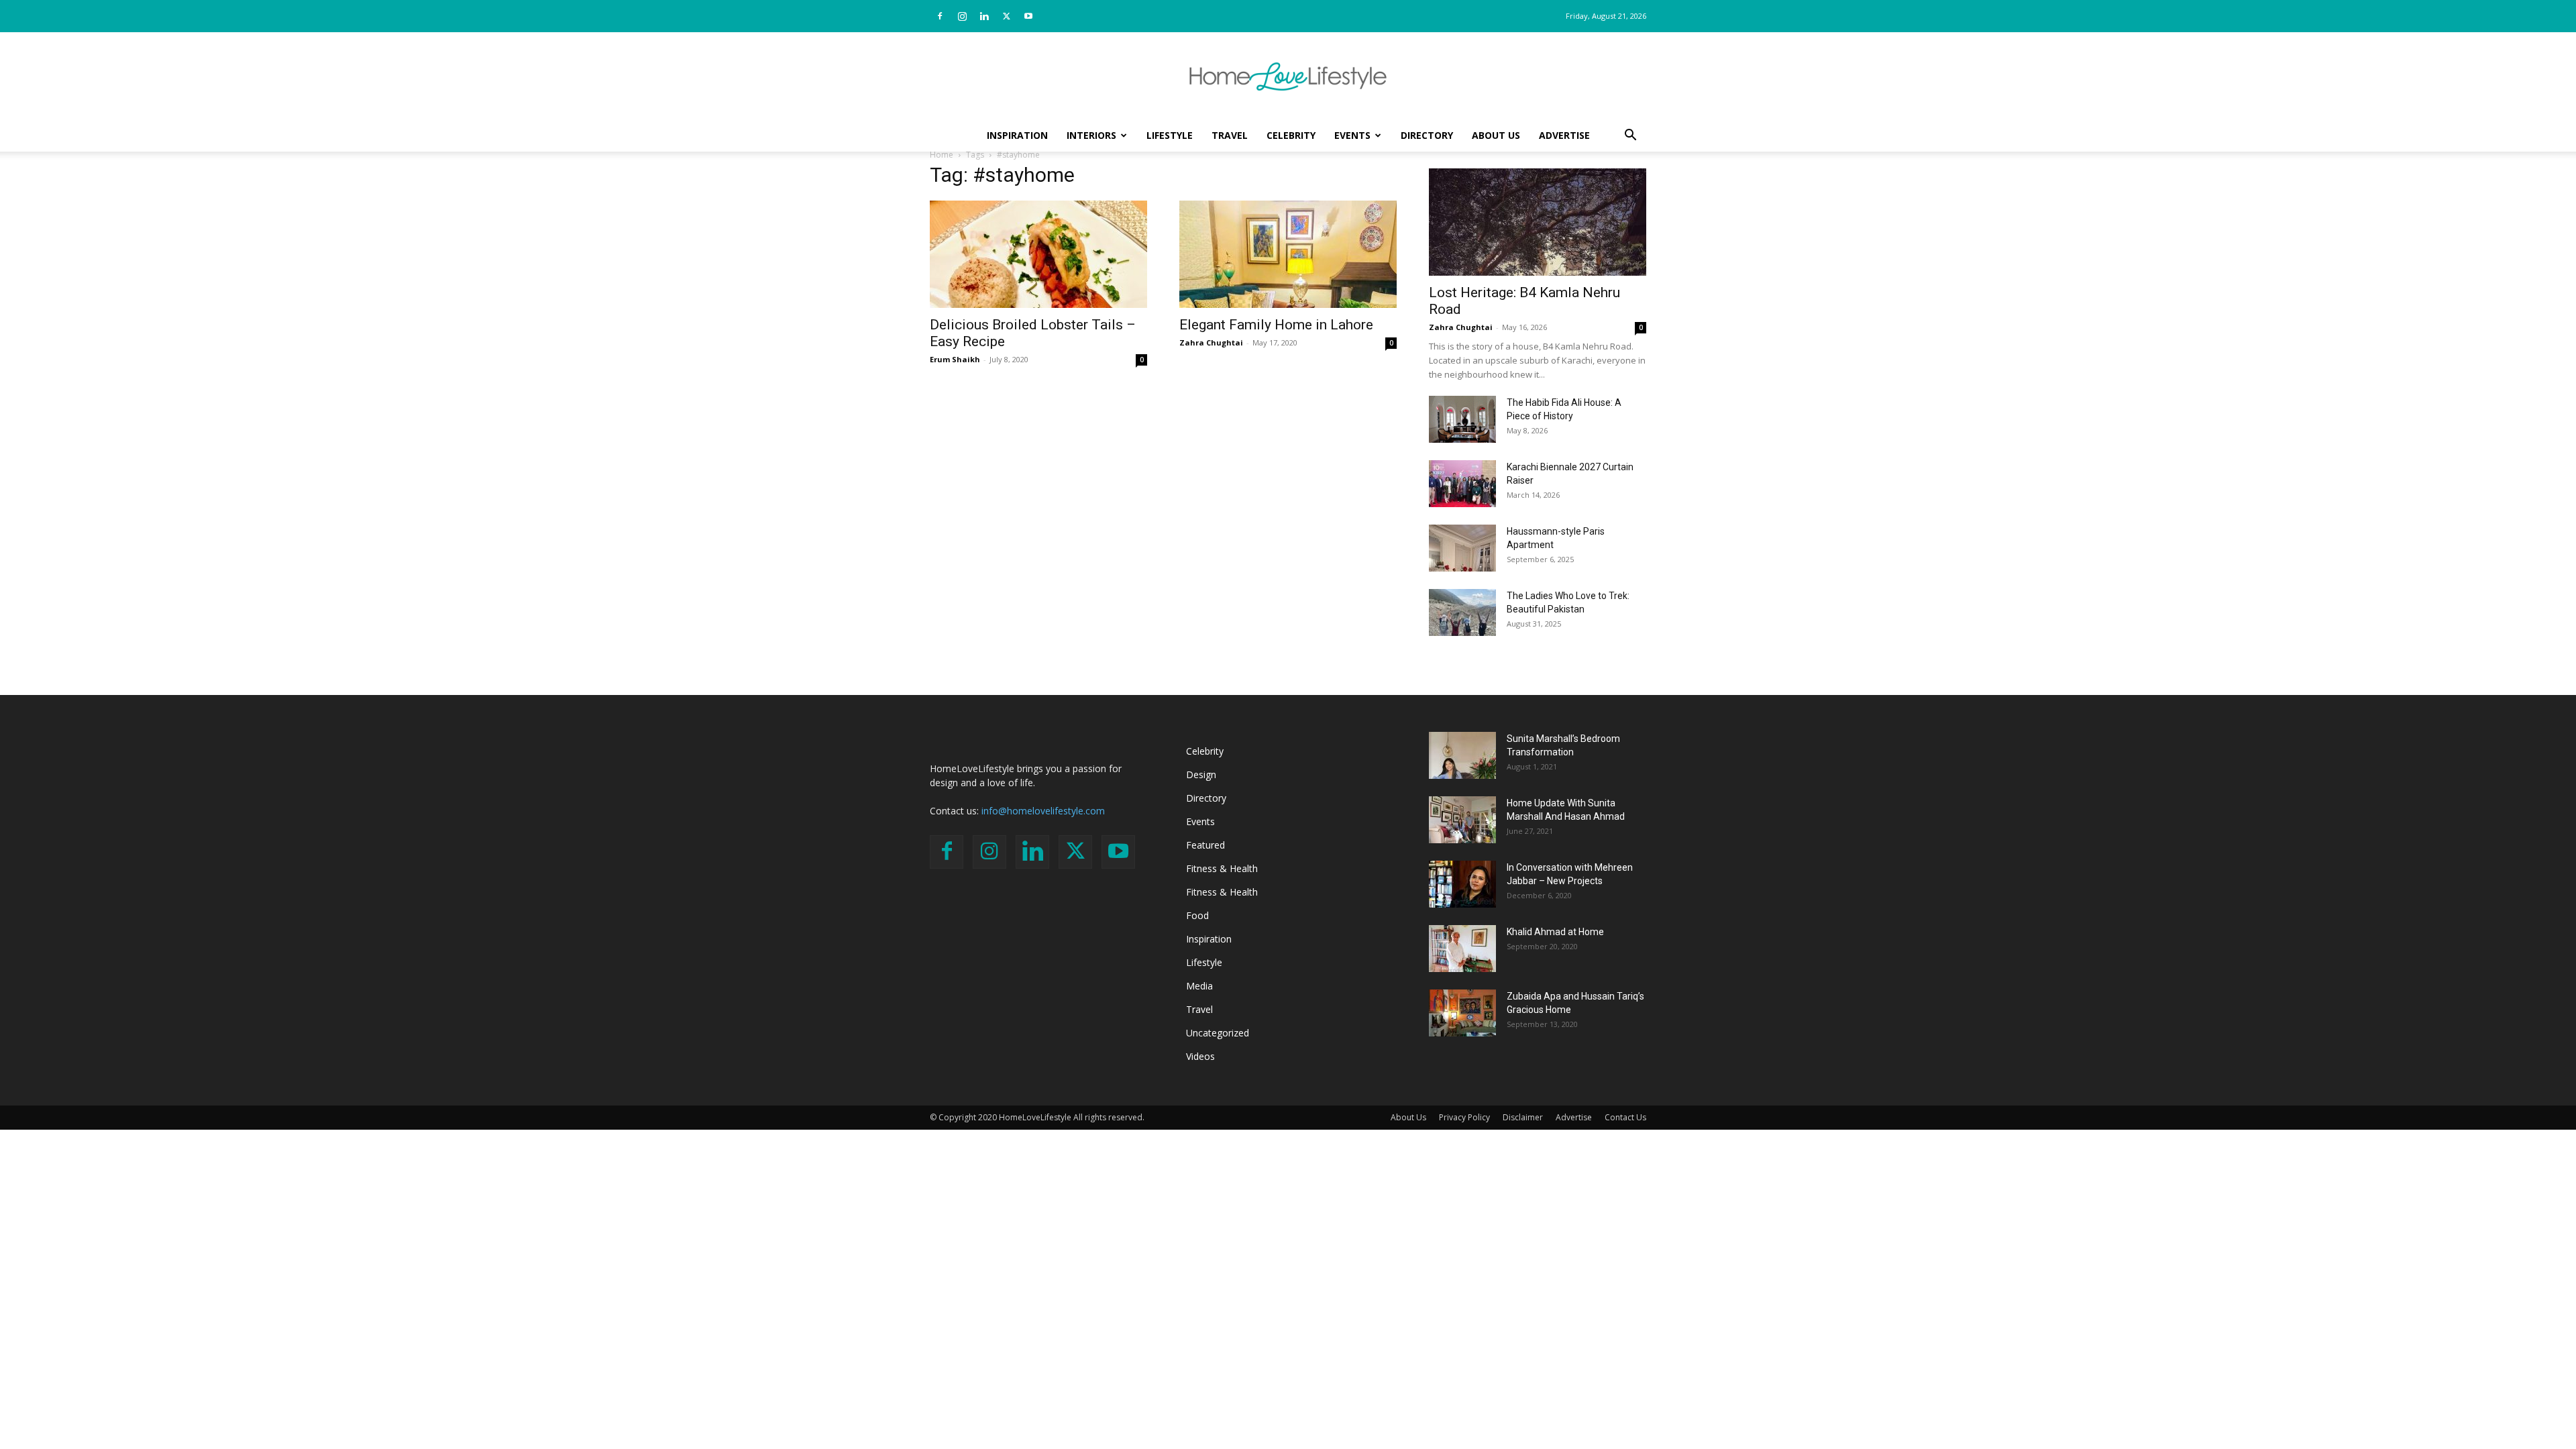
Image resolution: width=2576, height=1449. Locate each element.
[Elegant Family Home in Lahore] (1288, 254)
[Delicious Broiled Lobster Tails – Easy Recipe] (1038, 254)
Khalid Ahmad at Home (1555, 932)
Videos (1200, 1056)
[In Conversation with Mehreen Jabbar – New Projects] (1462, 884)
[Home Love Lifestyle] (1288, 76)
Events (1352, 135)
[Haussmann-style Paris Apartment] (1462, 548)
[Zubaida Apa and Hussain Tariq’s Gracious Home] (1462, 1013)
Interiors (1091, 135)
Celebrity (1291, 135)
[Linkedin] (984, 16)
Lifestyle (1170, 135)
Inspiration (1017, 135)
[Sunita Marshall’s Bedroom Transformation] (1462, 755)
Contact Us (1625, 1117)
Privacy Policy (1464, 1117)
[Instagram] (962, 16)
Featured (1205, 845)
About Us (1496, 135)
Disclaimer (1523, 1117)
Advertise (1564, 135)
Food (1197, 915)
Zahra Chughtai (1211, 342)
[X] (1006, 16)
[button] (1630, 137)
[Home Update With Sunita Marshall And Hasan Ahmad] (1462, 820)
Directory (1427, 135)
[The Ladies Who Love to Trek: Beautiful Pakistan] (1462, 612)
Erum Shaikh (955, 359)
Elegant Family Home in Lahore (1276, 325)
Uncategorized (1218, 1033)
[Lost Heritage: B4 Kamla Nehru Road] (1538, 222)
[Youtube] (1028, 16)
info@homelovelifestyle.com (1043, 811)
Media (1199, 986)
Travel (1230, 135)
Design (1201, 774)
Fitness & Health (1222, 868)
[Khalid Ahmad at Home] (1462, 949)
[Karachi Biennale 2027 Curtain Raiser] (1462, 484)
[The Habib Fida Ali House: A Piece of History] (1462, 419)
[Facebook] (940, 16)
